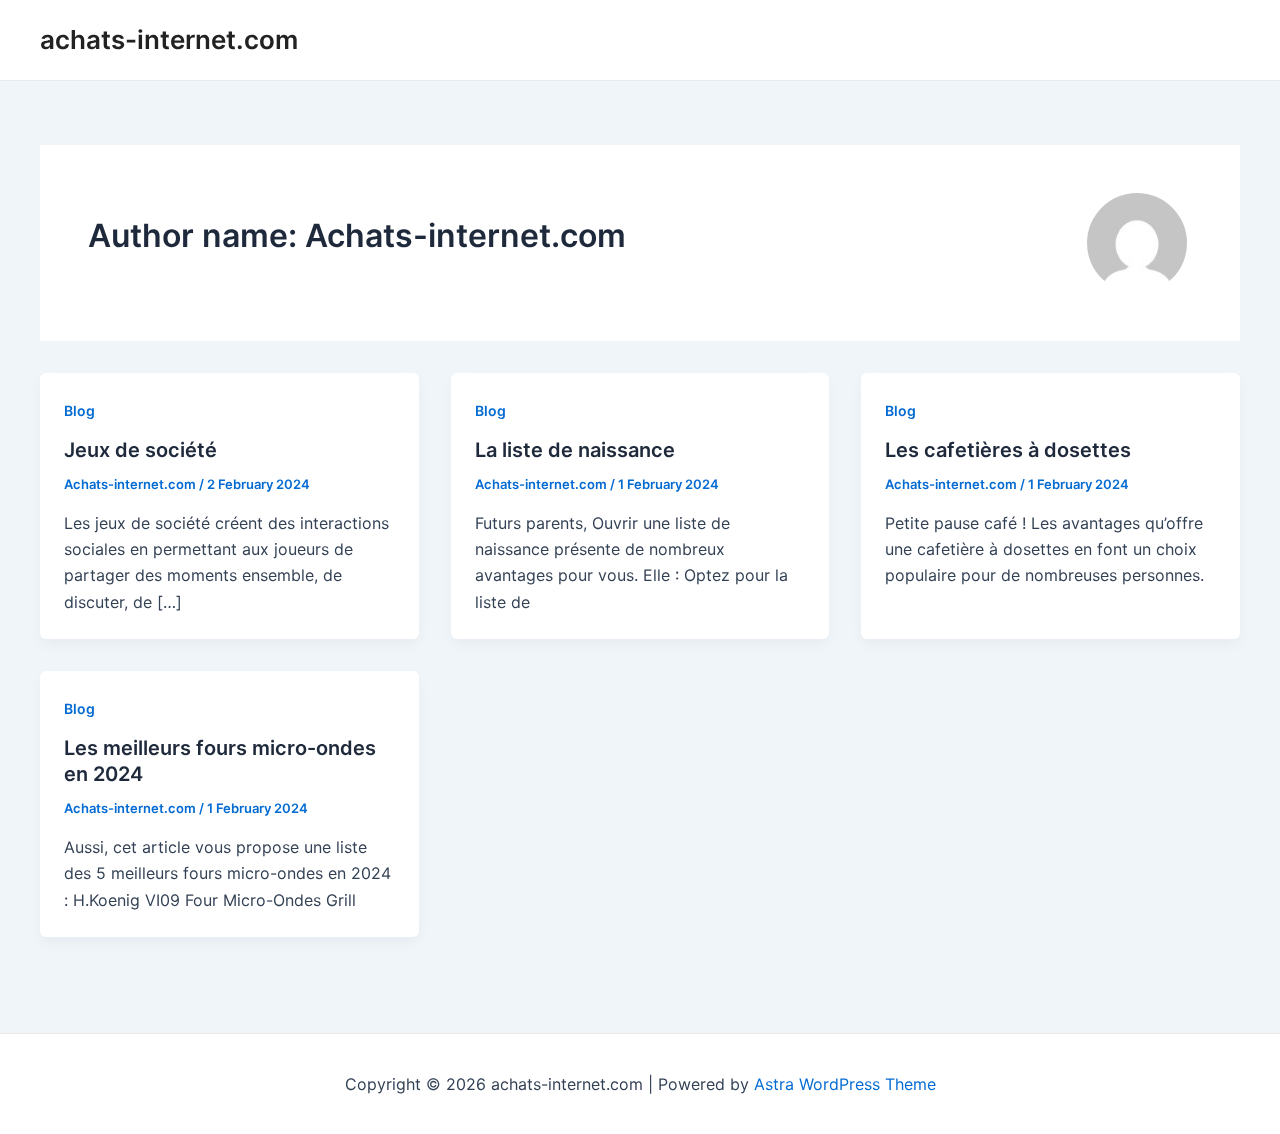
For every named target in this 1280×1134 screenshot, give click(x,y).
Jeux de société (140, 450)
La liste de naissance (575, 450)
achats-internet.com (169, 39)
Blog (79, 410)
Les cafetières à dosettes (1008, 450)
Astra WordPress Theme (845, 1084)
